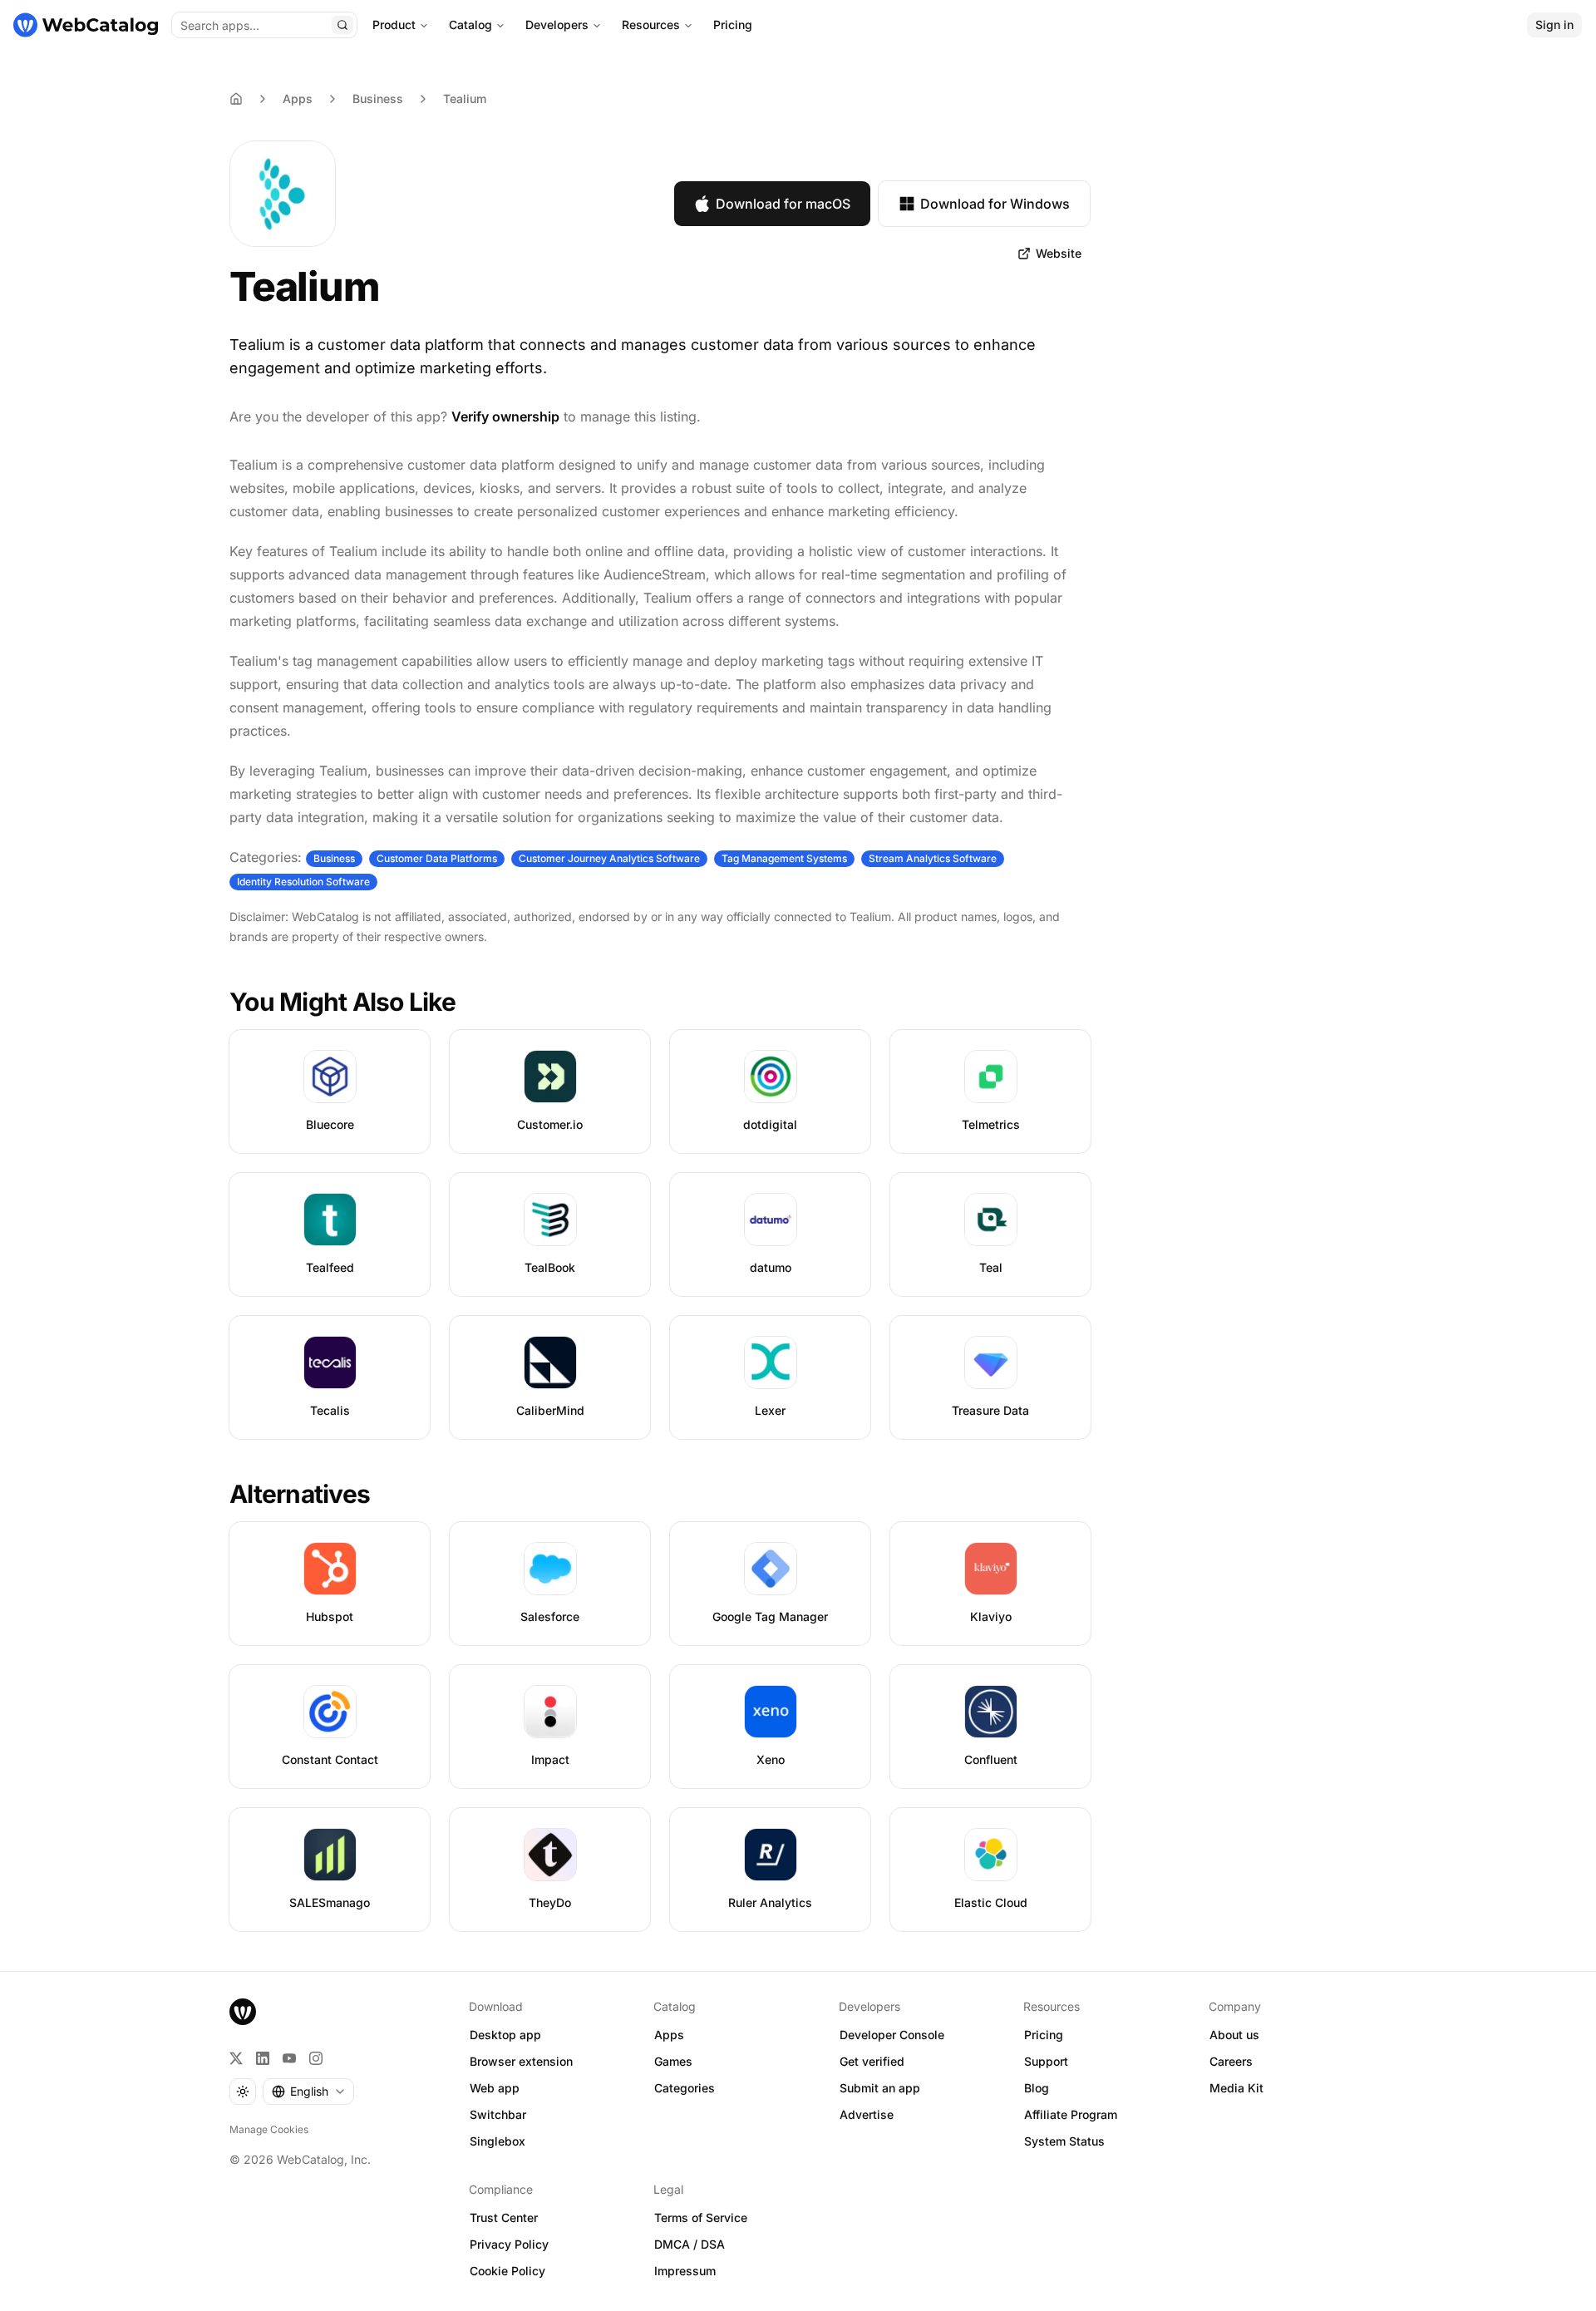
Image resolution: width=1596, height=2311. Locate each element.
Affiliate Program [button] (1071, 2114)
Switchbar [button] (498, 2114)
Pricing (733, 25)
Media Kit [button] (1236, 2088)
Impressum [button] (685, 2271)
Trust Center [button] (504, 2217)
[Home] (86, 25)
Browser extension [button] (521, 2061)
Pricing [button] (1044, 2035)
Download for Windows (995, 204)
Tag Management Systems (784, 858)
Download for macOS (783, 204)
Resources (651, 25)
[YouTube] (289, 2058)
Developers (557, 25)
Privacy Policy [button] (509, 2244)
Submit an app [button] (880, 2088)
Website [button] (1059, 253)
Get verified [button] (872, 2061)
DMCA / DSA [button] (690, 2244)
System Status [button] (1064, 2141)
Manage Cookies (269, 2129)
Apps (298, 99)
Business (378, 99)
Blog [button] (1037, 2088)
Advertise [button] (867, 2114)
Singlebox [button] (498, 2141)
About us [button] (1234, 2035)
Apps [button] (669, 2035)
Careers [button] (1231, 2061)
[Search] (342, 25)
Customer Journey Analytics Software (609, 858)
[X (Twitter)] (236, 2058)
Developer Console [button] (892, 2035)
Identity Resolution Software (303, 882)
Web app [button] (495, 2088)
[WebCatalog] (243, 2012)
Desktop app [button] (505, 2035)
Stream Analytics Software (933, 858)
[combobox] (308, 2092)
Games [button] (673, 2061)
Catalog (470, 25)
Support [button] (1046, 2061)
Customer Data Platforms (437, 858)
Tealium (465, 99)
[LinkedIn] (263, 2058)
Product (394, 25)
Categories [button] (685, 2088)
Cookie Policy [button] (507, 2271)
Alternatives (300, 1494)
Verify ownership (505, 416)
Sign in (1554, 25)
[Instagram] (316, 2058)
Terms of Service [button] (701, 2217)
